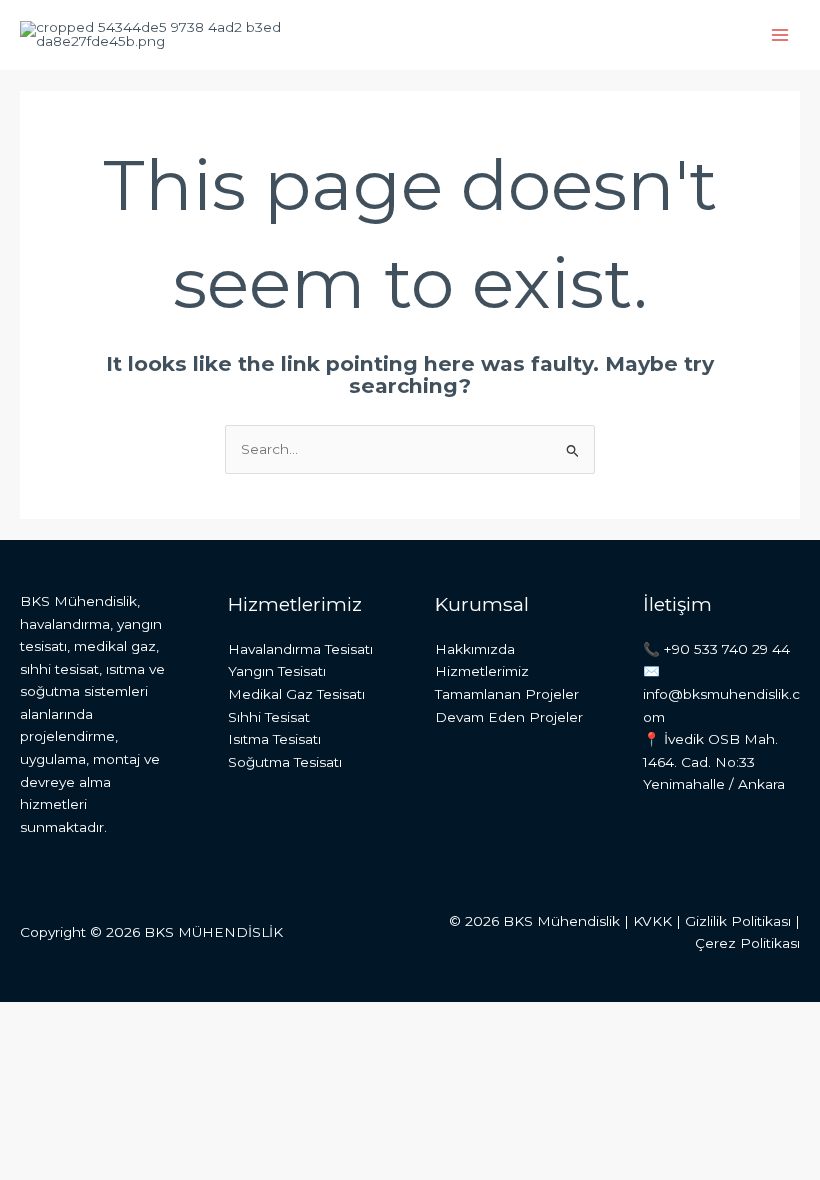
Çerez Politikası (747, 943)
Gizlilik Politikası (738, 921)
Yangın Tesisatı (277, 671)
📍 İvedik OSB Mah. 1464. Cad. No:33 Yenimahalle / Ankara (714, 761)
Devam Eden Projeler (509, 717)
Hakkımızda (475, 649)
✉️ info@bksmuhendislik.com (721, 693)
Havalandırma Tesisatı (300, 649)
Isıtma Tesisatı (274, 739)
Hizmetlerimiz (482, 671)
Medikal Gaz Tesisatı (296, 694)
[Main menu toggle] (780, 35)
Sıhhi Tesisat (269, 717)
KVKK (652, 921)
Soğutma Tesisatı (285, 762)
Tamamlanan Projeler (507, 694)
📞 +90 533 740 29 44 (716, 649)
